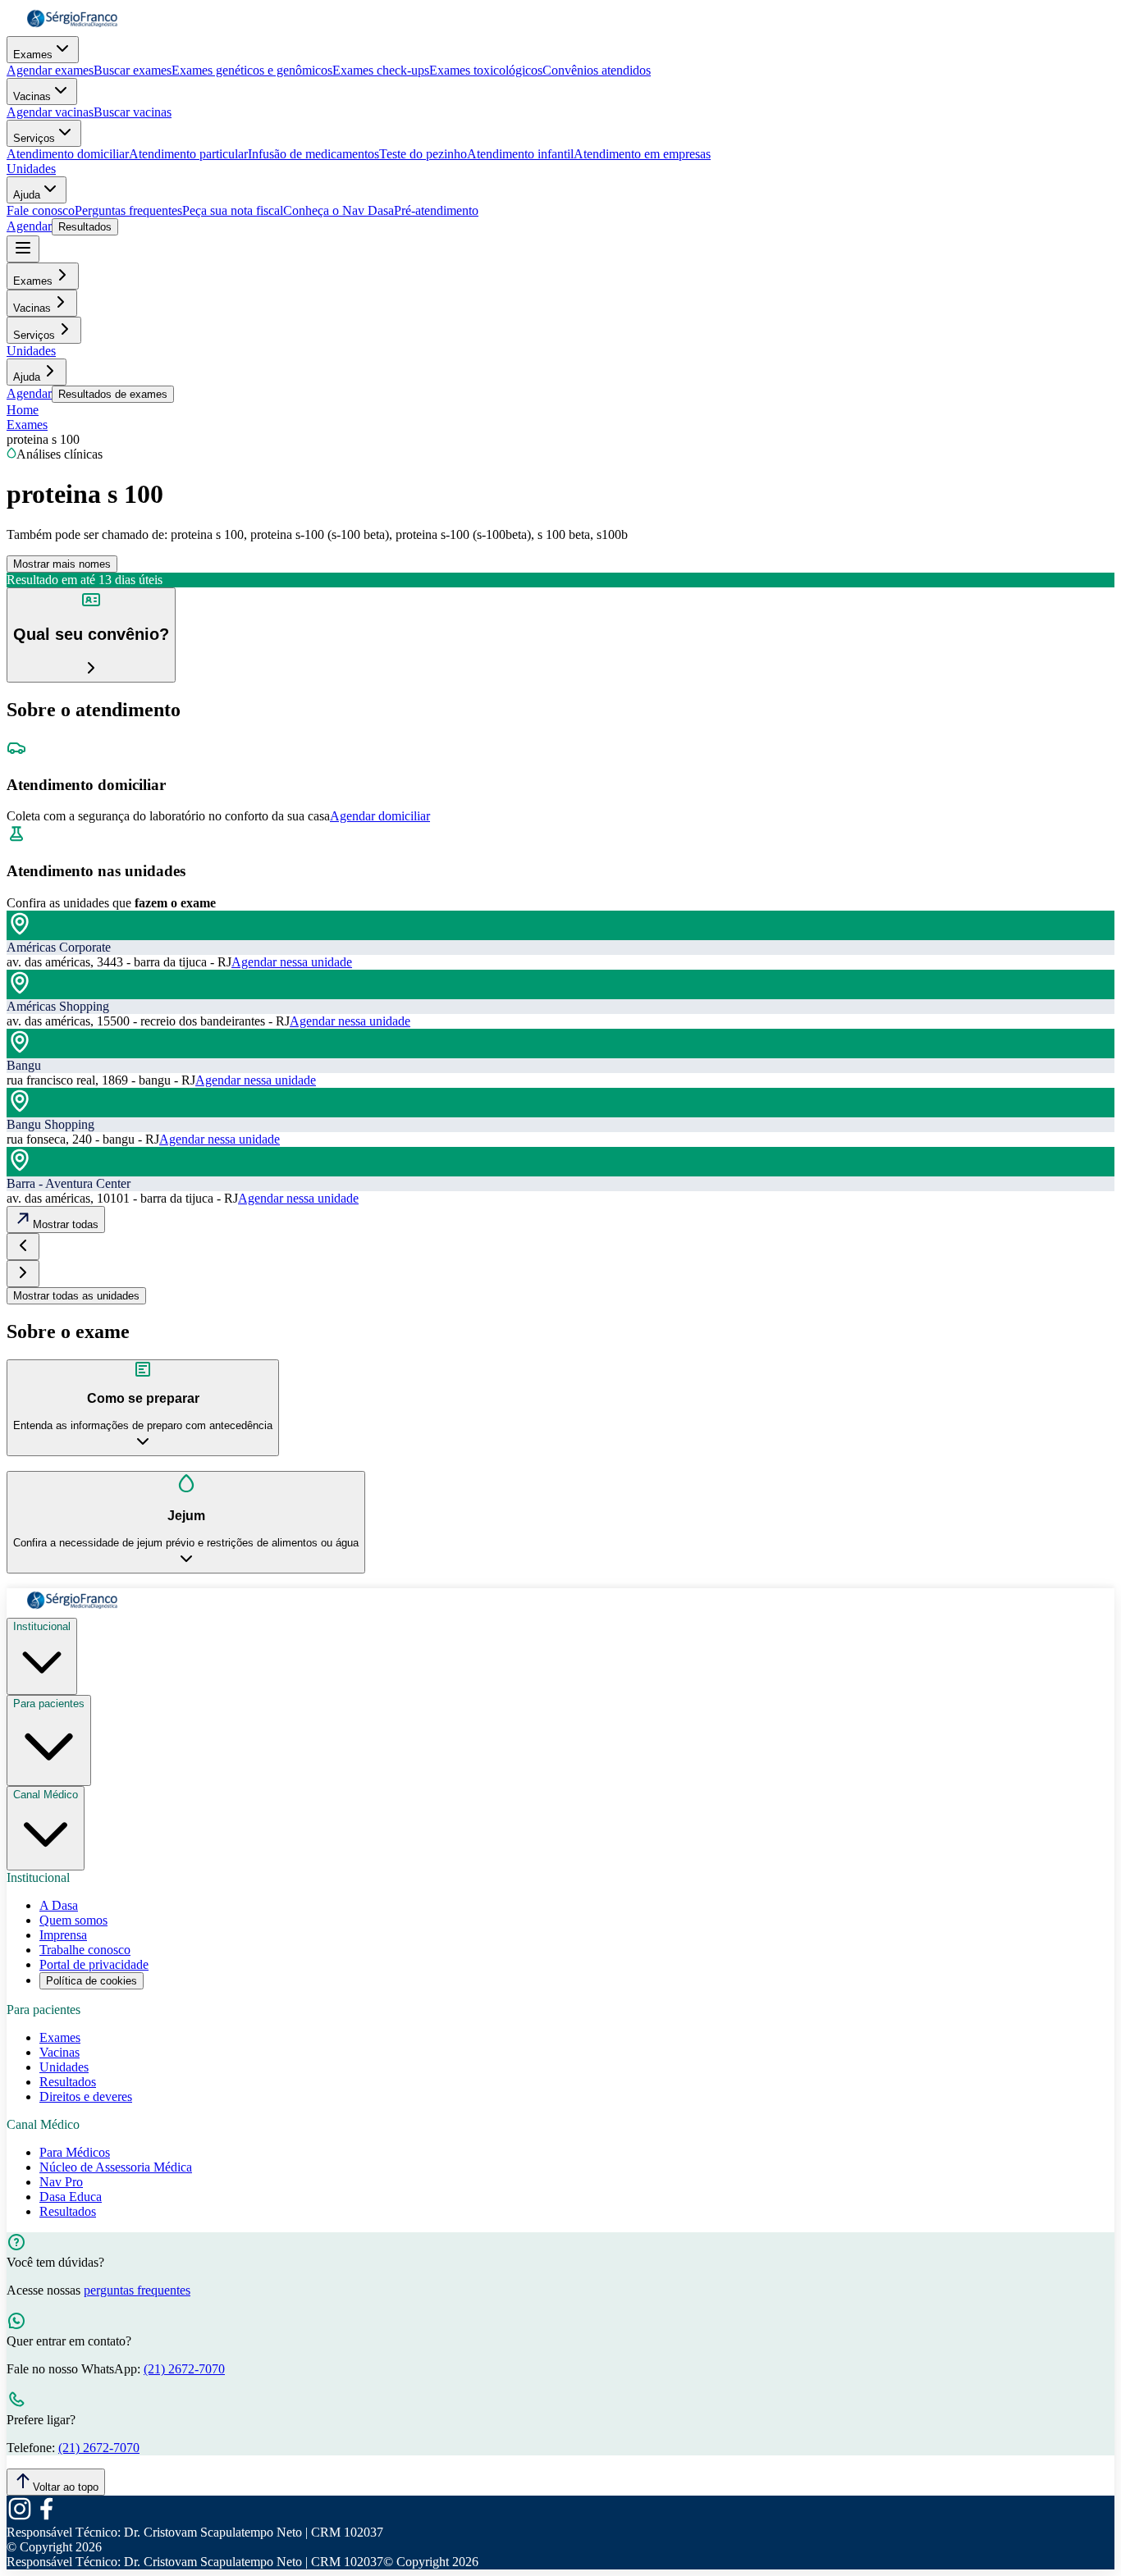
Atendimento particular (188, 154)
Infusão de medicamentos (313, 154)
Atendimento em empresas (642, 154)
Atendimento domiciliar (68, 154)
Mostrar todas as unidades (76, 1296)
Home (23, 410)
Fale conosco (41, 210)
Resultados (85, 227)
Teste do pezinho (423, 154)
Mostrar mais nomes (62, 564)
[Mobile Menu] (23, 249)
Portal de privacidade (94, 1964)
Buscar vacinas (133, 112)
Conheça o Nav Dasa (339, 210)
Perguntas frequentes (128, 210)
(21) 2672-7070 (184, 2369)
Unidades (31, 169)
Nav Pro (61, 2182)
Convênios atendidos (597, 70)
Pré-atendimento (436, 210)
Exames (33, 55)
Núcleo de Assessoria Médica (116, 2167)
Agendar (29, 226)
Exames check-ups (381, 70)
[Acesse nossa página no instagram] (20, 2517)
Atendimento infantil (520, 154)
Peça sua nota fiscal (233, 210)
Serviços (34, 138)
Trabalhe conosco (85, 1950)
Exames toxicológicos (486, 70)
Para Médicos (75, 2152)
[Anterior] (23, 1247)
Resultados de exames (113, 394)
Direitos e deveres (86, 2096)
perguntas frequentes (137, 2290)
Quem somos (73, 1920)
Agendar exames (50, 70)
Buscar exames (133, 70)
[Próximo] (23, 1274)
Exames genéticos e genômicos (252, 70)
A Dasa (59, 1905)
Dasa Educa (71, 2197)
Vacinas (32, 96)
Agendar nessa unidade (292, 962)
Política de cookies (92, 1981)
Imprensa (63, 1935)
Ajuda (27, 195)
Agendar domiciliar (380, 816)
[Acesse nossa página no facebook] (46, 2517)
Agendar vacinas (50, 112)
